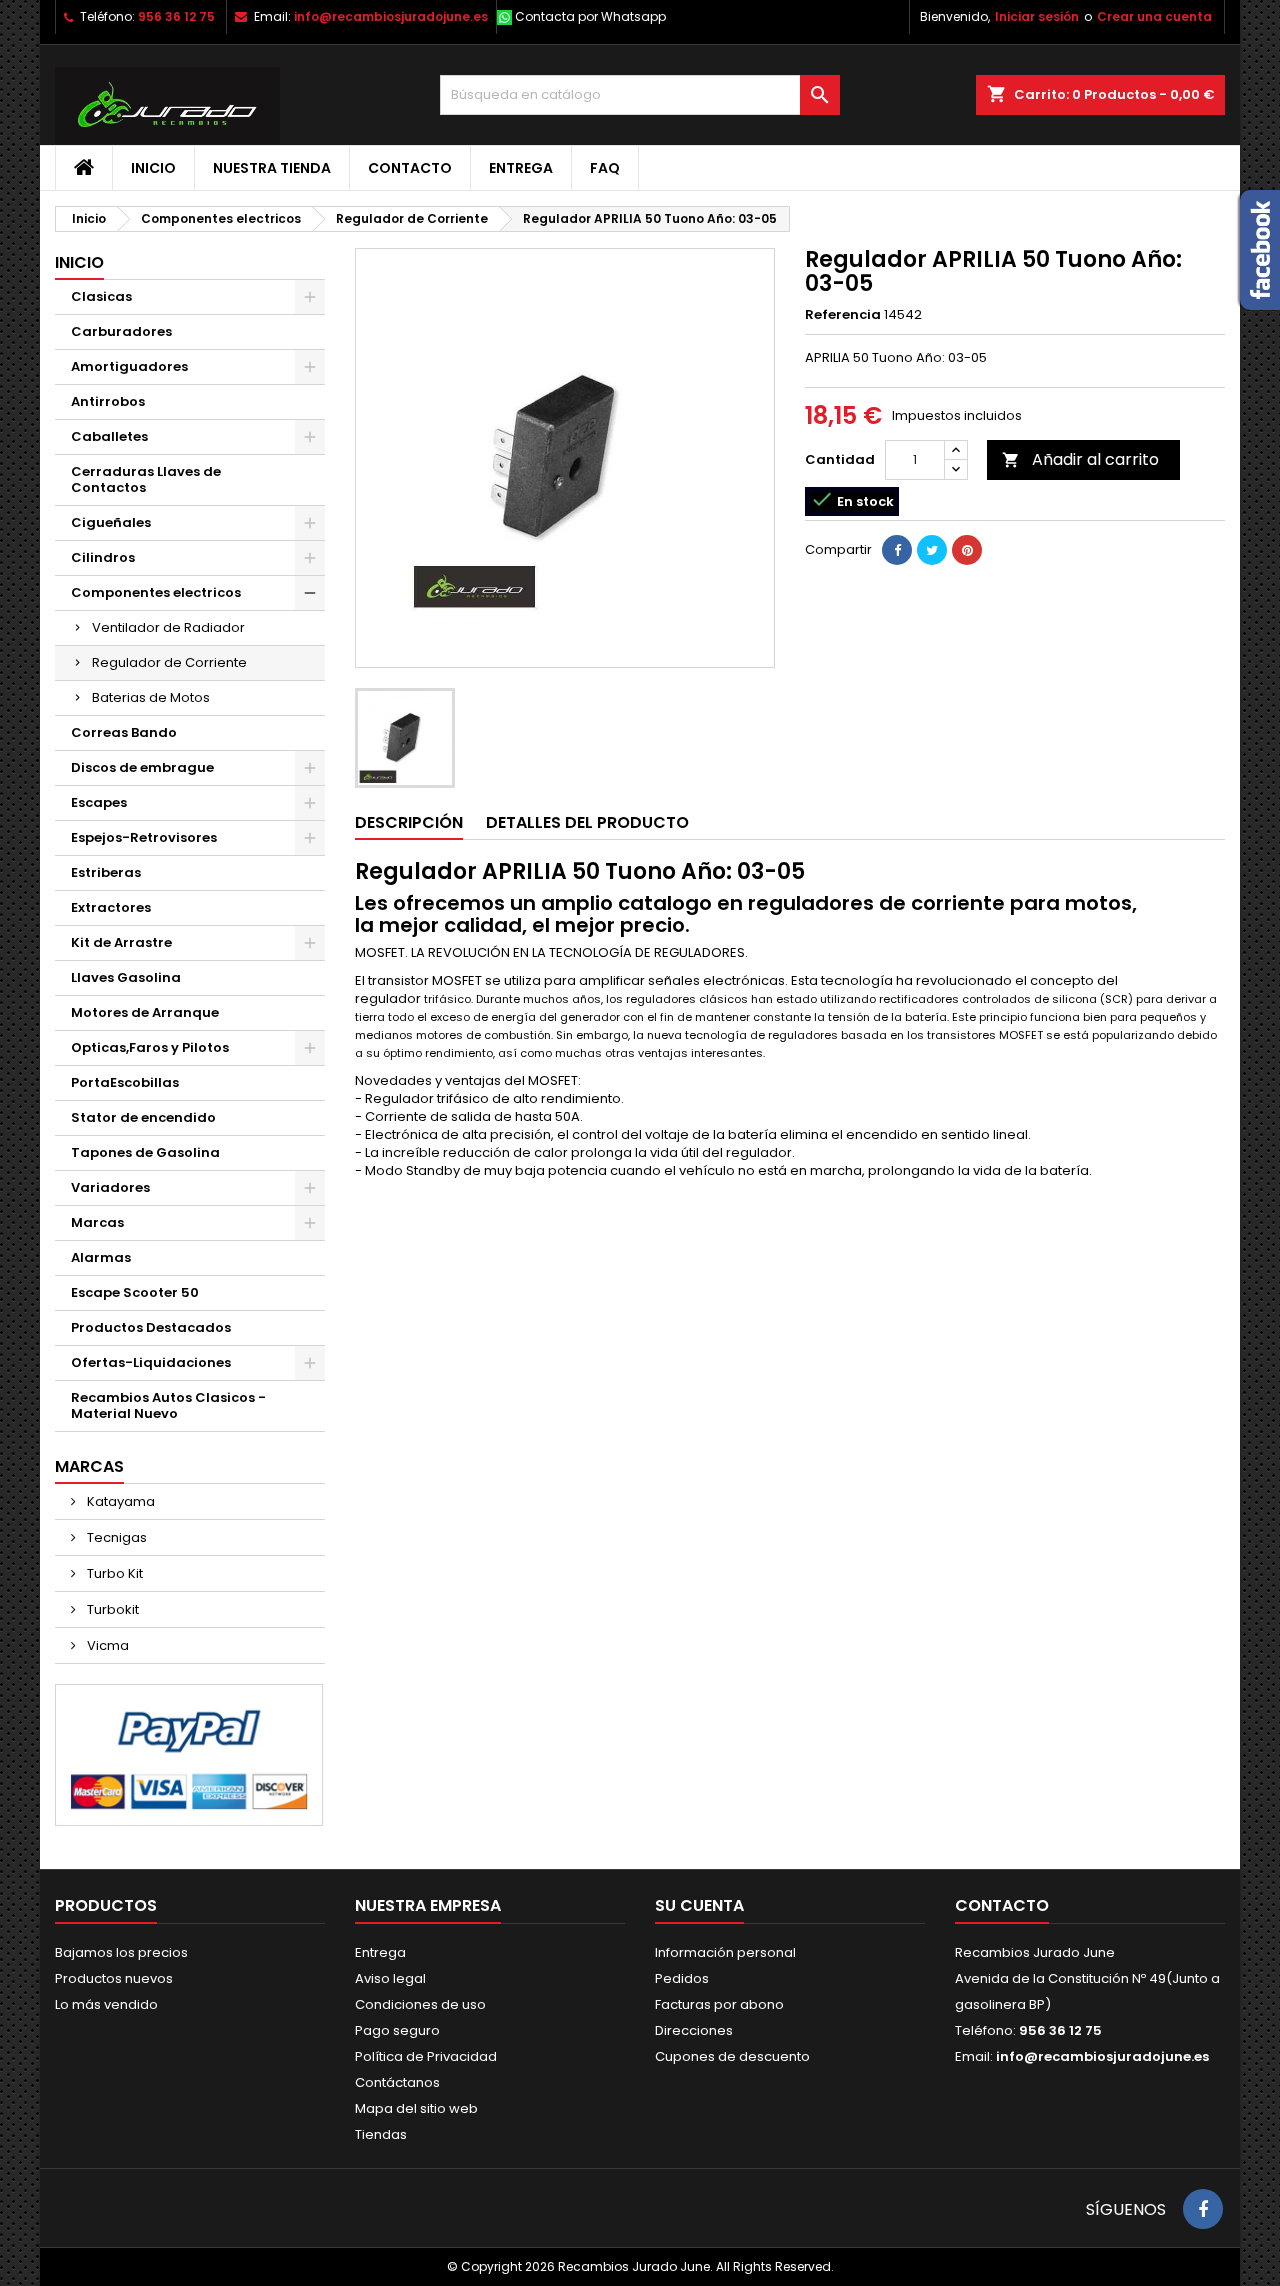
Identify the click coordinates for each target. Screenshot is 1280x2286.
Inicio (153, 168)
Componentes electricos (156, 592)
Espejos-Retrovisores (144, 837)
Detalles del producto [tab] (587, 822)
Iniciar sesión (1037, 16)
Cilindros (103, 557)
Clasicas (101, 296)
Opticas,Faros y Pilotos (150, 1047)
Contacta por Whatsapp (590, 16)
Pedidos (682, 1978)
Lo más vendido (106, 2004)
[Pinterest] (967, 550)
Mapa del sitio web (416, 2108)
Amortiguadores (129, 366)
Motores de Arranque (145, 1012)
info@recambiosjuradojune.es (391, 16)
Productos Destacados (151, 1327)
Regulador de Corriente (169, 662)
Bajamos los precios (121, 1952)
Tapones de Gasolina (145, 1152)
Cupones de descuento (732, 2056)
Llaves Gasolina (126, 977)
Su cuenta (699, 1905)
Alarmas (101, 1257)
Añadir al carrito (1080, 459)
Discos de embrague (142, 767)
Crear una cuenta (1154, 16)
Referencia (843, 315)
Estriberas (106, 872)
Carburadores (121, 331)
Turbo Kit (113, 1573)
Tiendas (381, 2134)
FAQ (605, 168)
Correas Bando (124, 732)
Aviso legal (390, 1978)
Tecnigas (115, 1537)
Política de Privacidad (426, 2056)
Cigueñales (111, 522)
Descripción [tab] (409, 822)
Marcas (97, 1222)
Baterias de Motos (151, 697)
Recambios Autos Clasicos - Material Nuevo (168, 1405)
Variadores (110, 1187)
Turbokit (111, 1609)
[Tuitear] (932, 550)
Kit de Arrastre (121, 942)
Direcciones (694, 2030)
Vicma (106, 1645)
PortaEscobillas (125, 1082)
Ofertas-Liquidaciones (151, 1362)
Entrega (521, 168)
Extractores (111, 907)
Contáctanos (397, 2082)
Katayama (119, 1501)
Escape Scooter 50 (135, 1292)
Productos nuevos (114, 1978)
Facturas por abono (719, 2004)
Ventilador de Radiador (168, 627)
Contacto (410, 168)
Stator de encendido (143, 1117)
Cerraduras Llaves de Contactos (146, 479)
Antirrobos (108, 401)
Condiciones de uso (420, 2004)
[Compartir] (897, 550)
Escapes (99, 802)
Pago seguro (397, 2030)
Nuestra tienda (272, 168)
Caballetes (109, 436)
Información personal (725, 1952)
